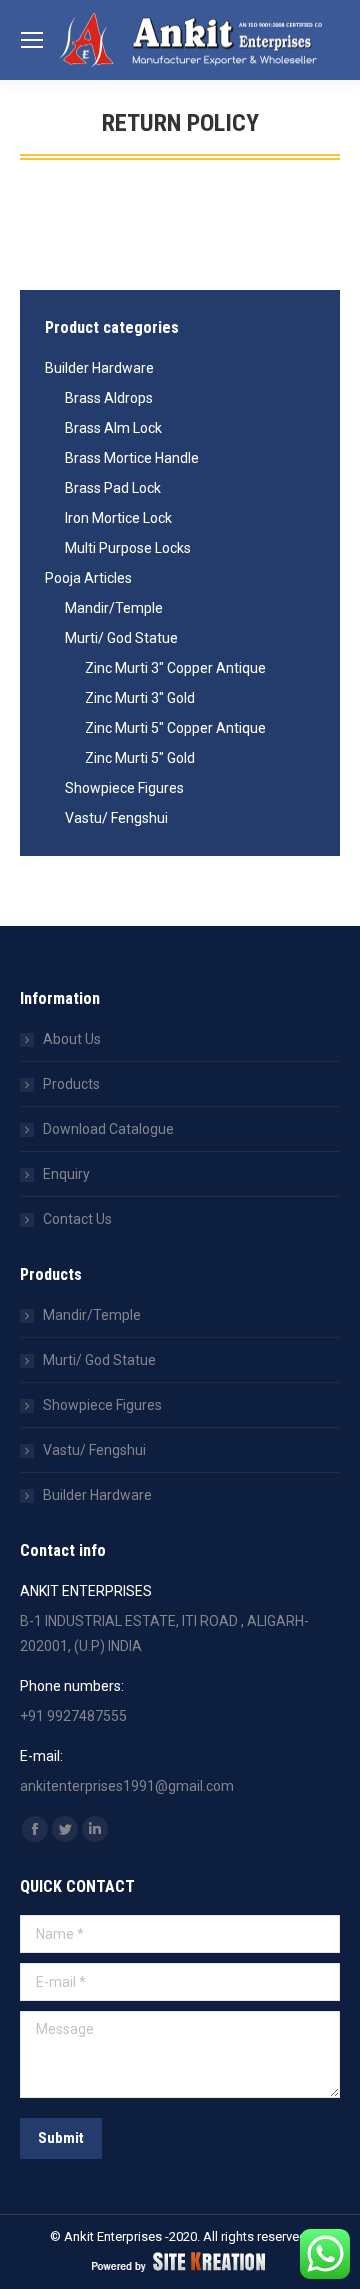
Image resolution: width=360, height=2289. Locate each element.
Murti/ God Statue (121, 638)
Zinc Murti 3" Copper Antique (175, 668)
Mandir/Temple (114, 608)
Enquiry (66, 1174)
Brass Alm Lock (113, 428)
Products (71, 1084)
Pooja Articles (88, 578)
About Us (72, 1039)
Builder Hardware (99, 368)
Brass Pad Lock (113, 488)
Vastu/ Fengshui (116, 818)
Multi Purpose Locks (128, 548)
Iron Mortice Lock (118, 518)
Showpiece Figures (124, 788)
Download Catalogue (108, 1129)
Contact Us (77, 1219)
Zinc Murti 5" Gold (140, 758)
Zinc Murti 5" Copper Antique (175, 728)
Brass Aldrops (109, 398)
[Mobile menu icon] (32, 40)
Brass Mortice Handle (132, 458)
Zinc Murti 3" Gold (140, 698)
